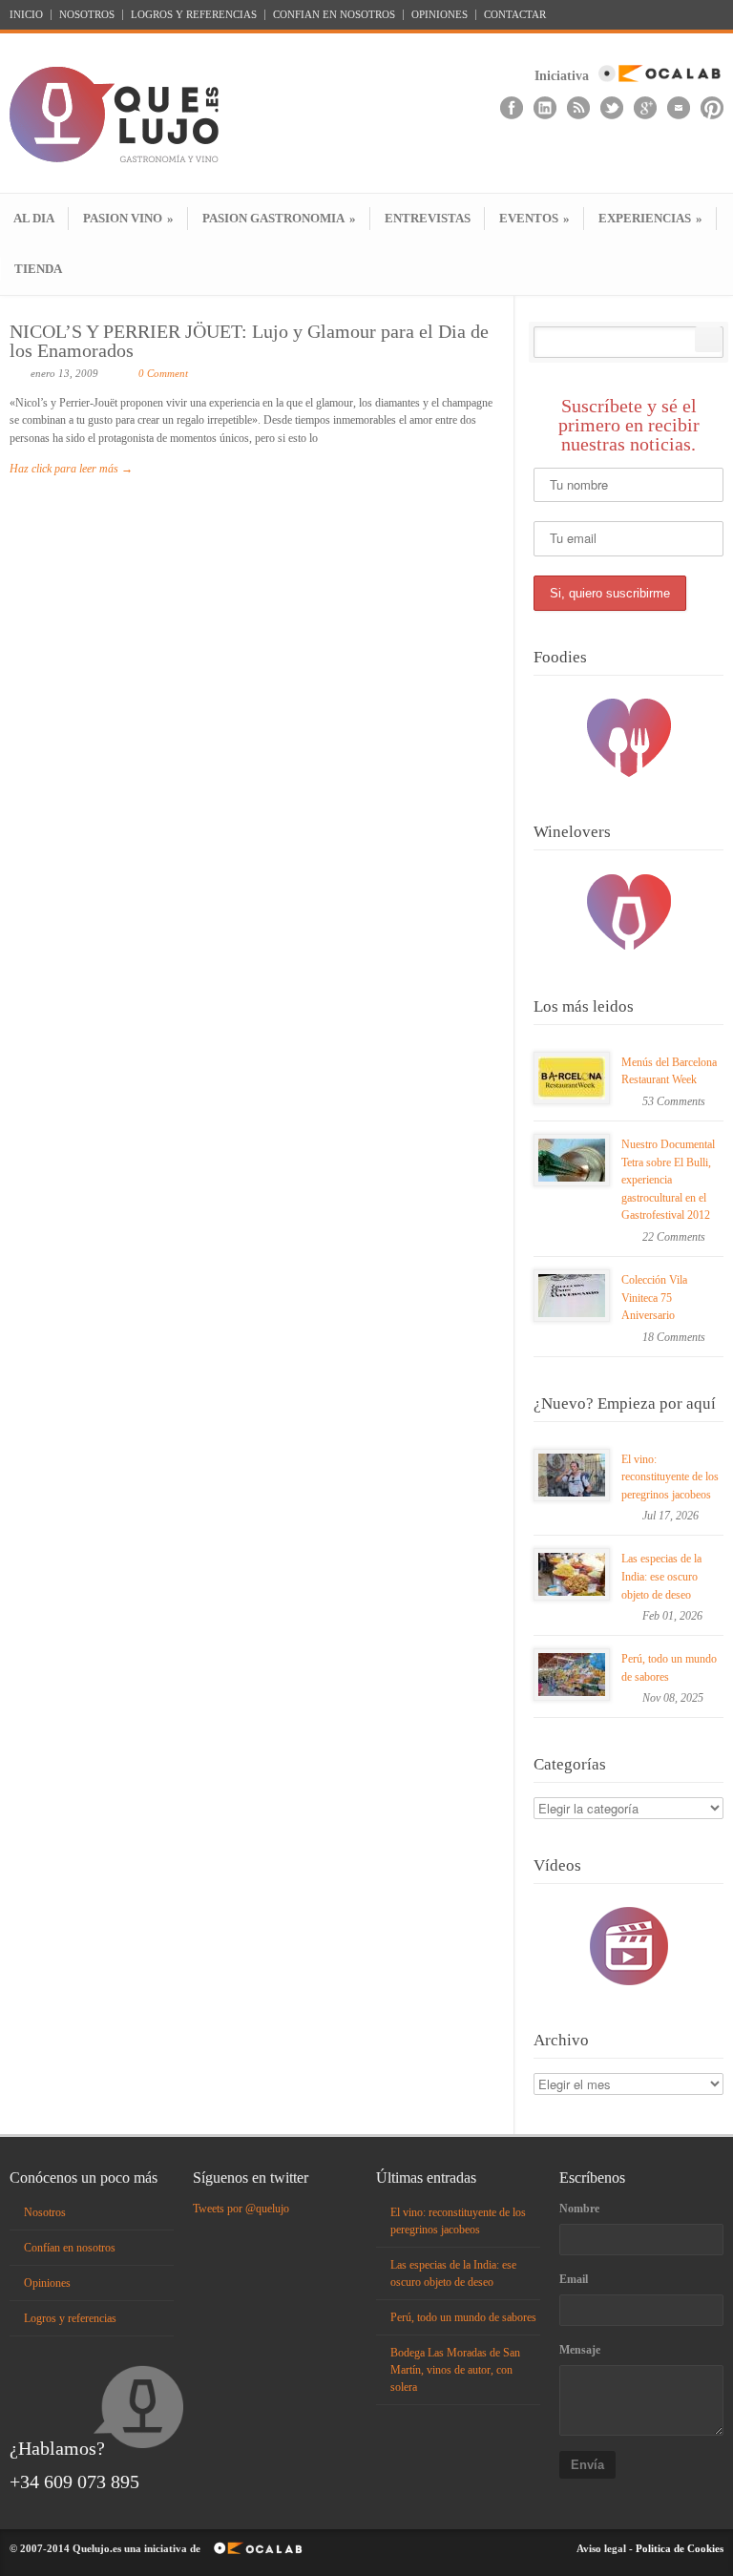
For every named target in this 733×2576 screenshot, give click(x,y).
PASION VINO (128, 218)
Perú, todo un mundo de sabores (463, 2317)
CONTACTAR (515, 15)
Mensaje (580, 2350)
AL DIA (34, 218)
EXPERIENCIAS (650, 218)
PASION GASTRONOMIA (279, 218)
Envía (587, 2465)
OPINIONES (440, 15)
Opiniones (47, 2283)
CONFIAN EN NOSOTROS (334, 15)
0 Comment (163, 373)
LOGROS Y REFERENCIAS (194, 15)
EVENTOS (534, 218)
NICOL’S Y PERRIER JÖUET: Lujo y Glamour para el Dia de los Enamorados (249, 341)
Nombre (579, 2209)
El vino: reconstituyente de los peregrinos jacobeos (670, 1477)
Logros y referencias (70, 2318)
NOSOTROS (87, 15)
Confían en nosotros (70, 2248)
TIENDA (38, 269)
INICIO (26, 15)
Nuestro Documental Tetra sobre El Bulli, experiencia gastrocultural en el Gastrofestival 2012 (668, 1180)
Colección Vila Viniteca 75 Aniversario (654, 1298)
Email (574, 2279)
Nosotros (45, 2212)
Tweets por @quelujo (241, 2209)
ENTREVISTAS (428, 218)
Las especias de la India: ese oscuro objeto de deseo (661, 1576)
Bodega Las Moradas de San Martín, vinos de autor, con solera (455, 2370)
